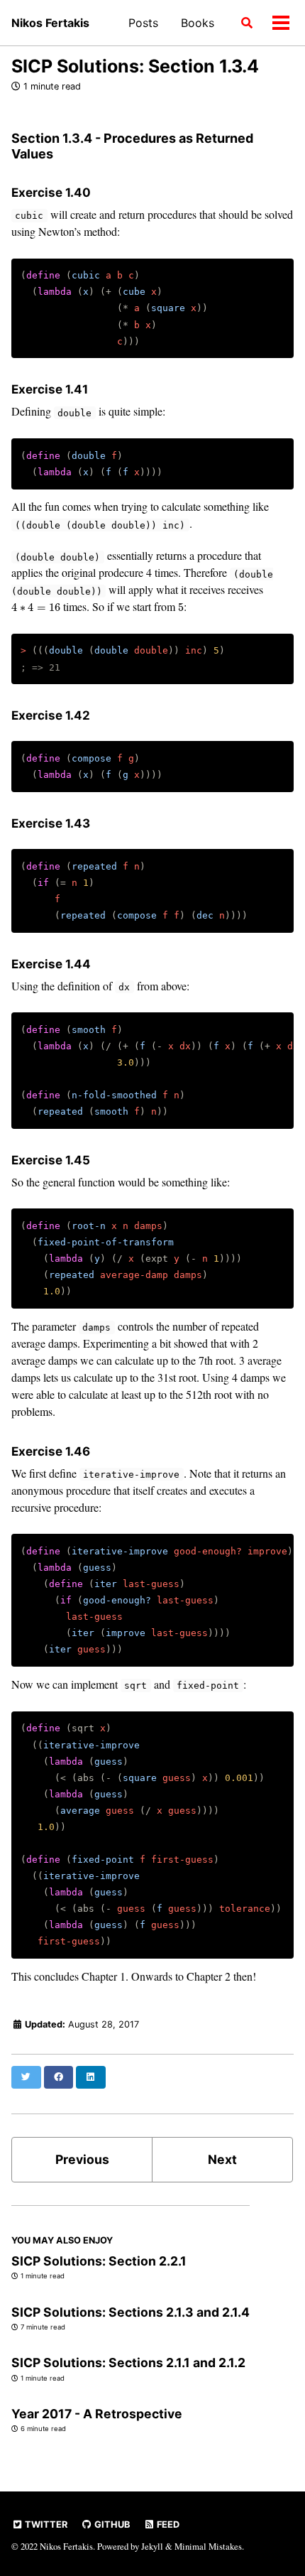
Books (198, 23)
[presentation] (36, 607)
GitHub (111, 2524)
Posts (143, 23)
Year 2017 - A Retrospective (97, 2414)
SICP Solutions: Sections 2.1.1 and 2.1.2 (128, 2363)
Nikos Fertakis (50, 23)
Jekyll (152, 2546)
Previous (82, 2159)
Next (222, 2159)
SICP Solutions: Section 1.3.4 (135, 66)
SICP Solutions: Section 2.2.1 (99, 2261)
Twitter (45, 2524)
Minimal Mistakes (208, 2546)
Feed (167, 2524)
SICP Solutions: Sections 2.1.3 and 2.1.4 (131, 2312)
